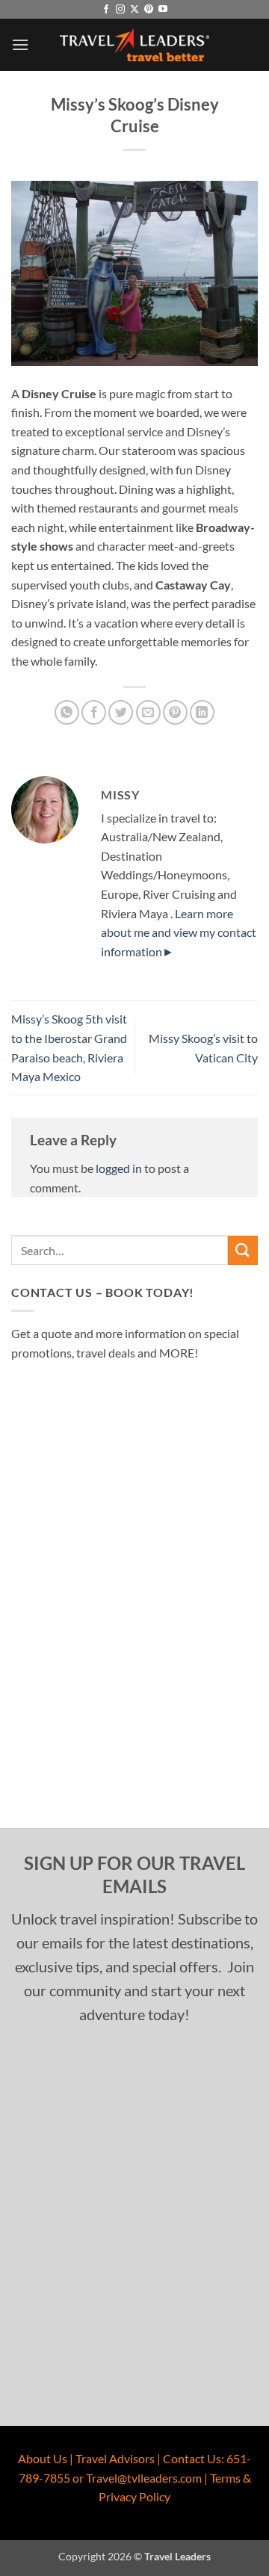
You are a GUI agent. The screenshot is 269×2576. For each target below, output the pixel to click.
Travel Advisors (115, 2458)
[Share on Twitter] (121, 712)
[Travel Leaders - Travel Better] (134, 45)
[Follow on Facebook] (106, 10)
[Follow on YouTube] (163, 10)
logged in (119, 1168)
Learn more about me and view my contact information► (179, 932)
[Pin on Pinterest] (175, 712)
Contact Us (192, 2458)
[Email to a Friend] (148, 712)
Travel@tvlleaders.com (144, 2478)
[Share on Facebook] (94, 712)
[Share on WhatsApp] (67, 712)
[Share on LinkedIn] (202, 712)
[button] (20, 44)
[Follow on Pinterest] (149, 10)
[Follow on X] (134, 10)
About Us (43, 2458)
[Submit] (243, 1250)
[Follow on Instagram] (120, 10)
